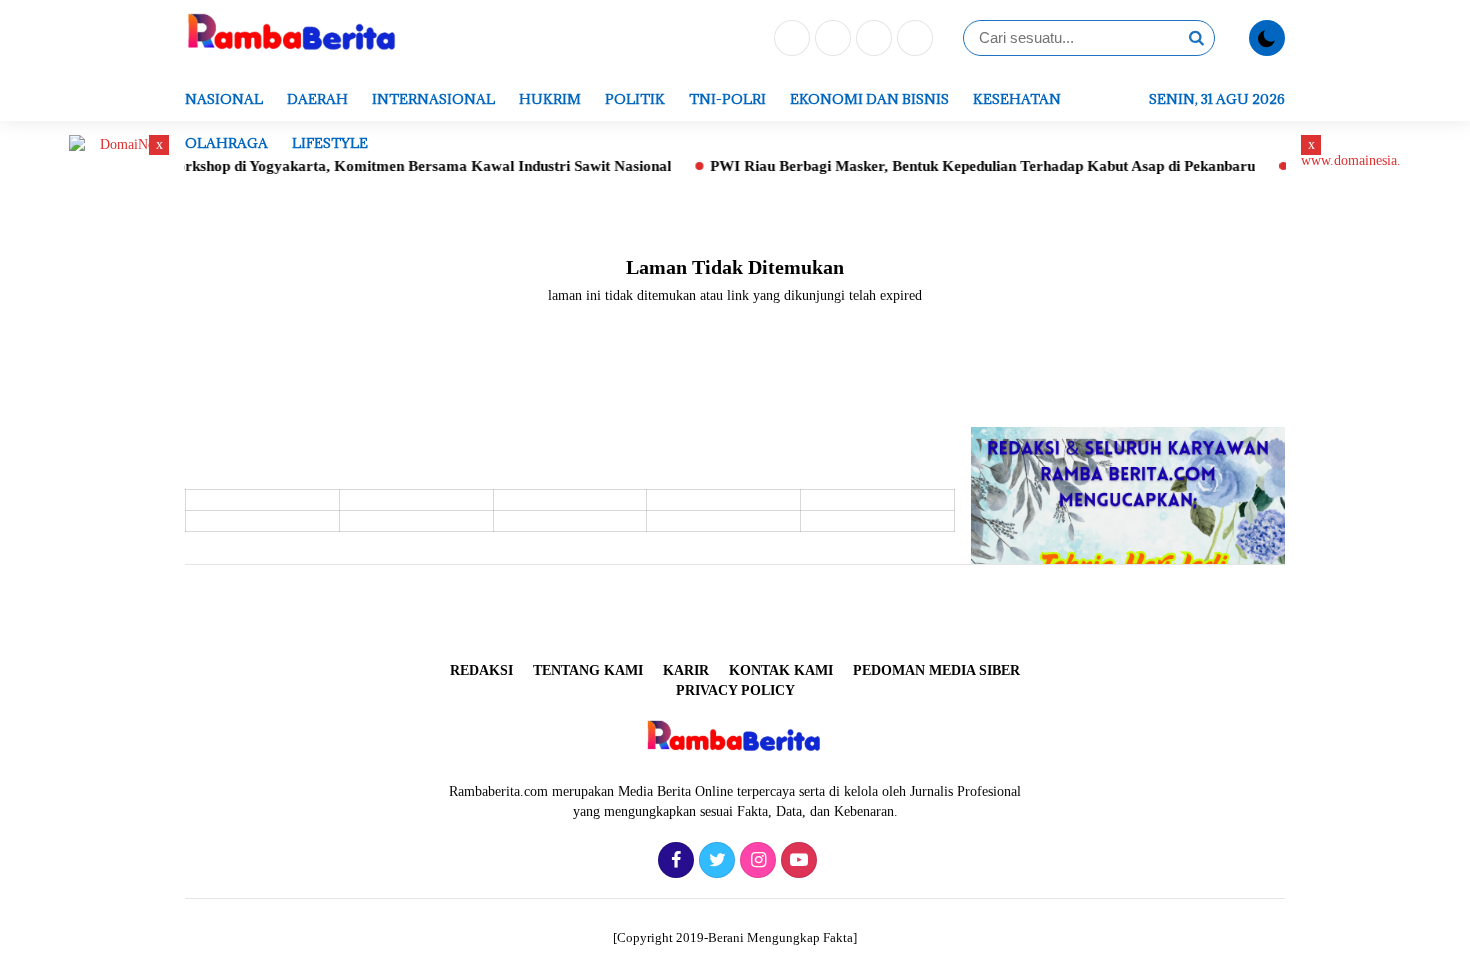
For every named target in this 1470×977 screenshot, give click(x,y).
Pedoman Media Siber (936, 670)
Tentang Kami (588, 670)
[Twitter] (830, 39)
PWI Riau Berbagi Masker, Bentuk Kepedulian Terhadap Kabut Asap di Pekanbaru (960, 166)
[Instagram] (871, 39)
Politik (635, 99)
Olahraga (226, 143)
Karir (686, 670)
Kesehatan (1017, 99)
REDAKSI (481, 670)
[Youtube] (912, 39)
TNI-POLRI (727, 99)
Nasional (224, 99)
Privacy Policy (735, 690)
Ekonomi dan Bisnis (869, 99)
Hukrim (550, 99)
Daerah (317, 99)
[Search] (1196, 38)
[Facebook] (789, 39)
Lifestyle (330, 143)
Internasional (433, 99)
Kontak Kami (781, 670)
